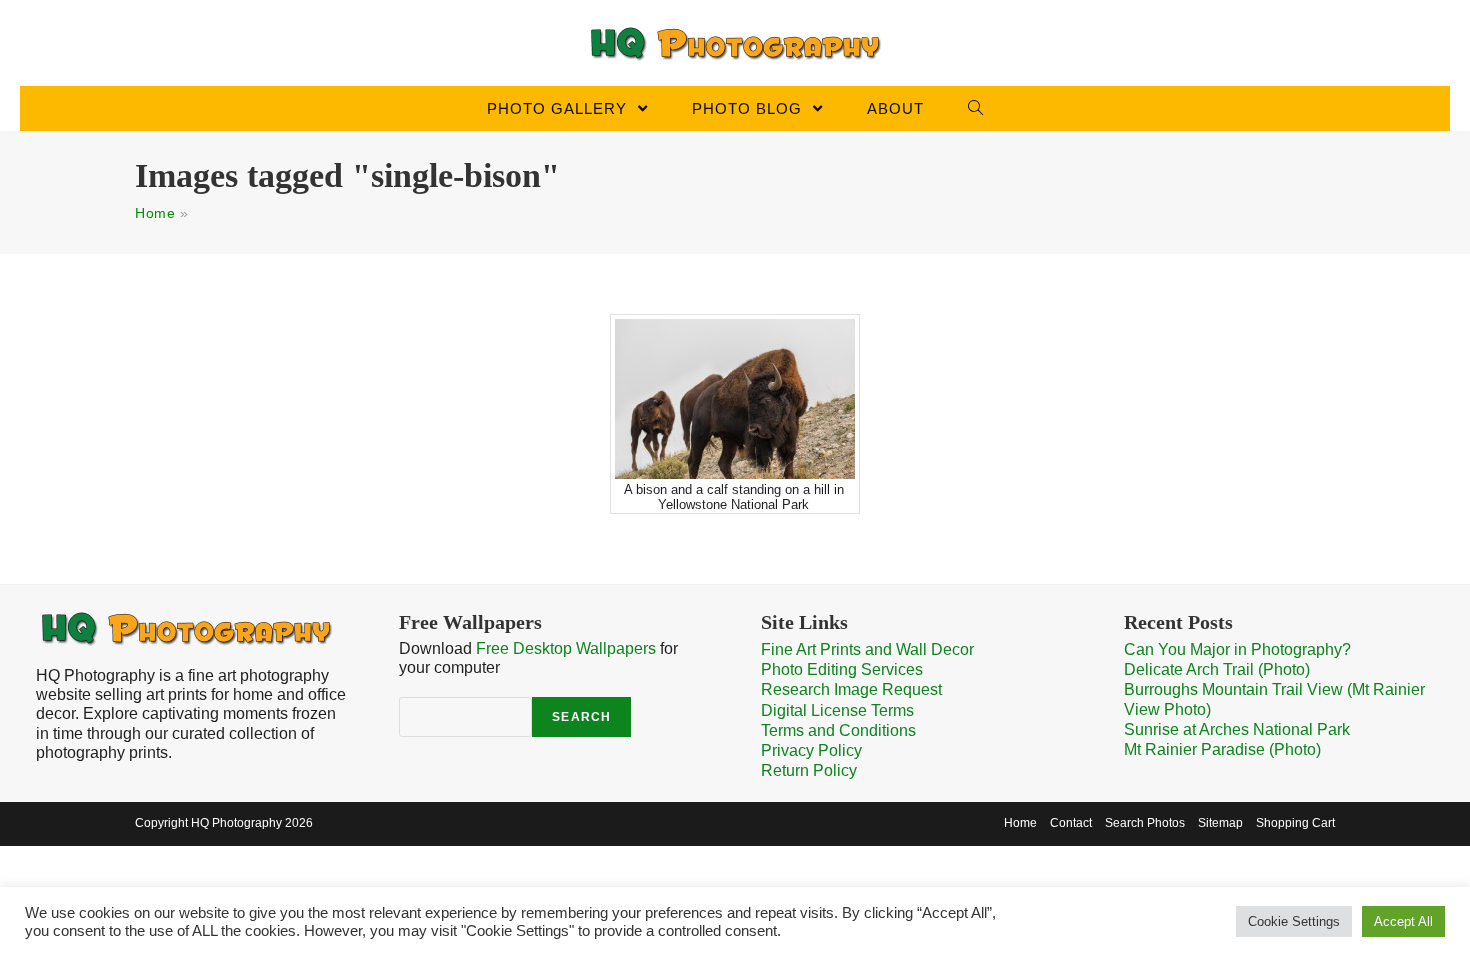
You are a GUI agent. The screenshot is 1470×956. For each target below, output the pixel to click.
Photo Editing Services (842, 669)
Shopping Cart (1295, 823)
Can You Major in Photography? (1237, 649)
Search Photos (1145, 823)
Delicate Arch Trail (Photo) (1217, 669)
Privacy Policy (811, 750)
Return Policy (809, 770)
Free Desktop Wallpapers (566, 648)
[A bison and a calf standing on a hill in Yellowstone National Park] (735, 399)
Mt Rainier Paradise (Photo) (1222, 749)
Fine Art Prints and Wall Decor (867, 649)
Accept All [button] (1403, 921)
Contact (1071, 823)
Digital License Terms (837, 710)
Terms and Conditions (838, 730)
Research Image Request (851, 689)
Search (581, 717)
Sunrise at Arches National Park (1237, 729)
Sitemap (1220, 823)
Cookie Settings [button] (1294, 921)
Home (155, 213)
